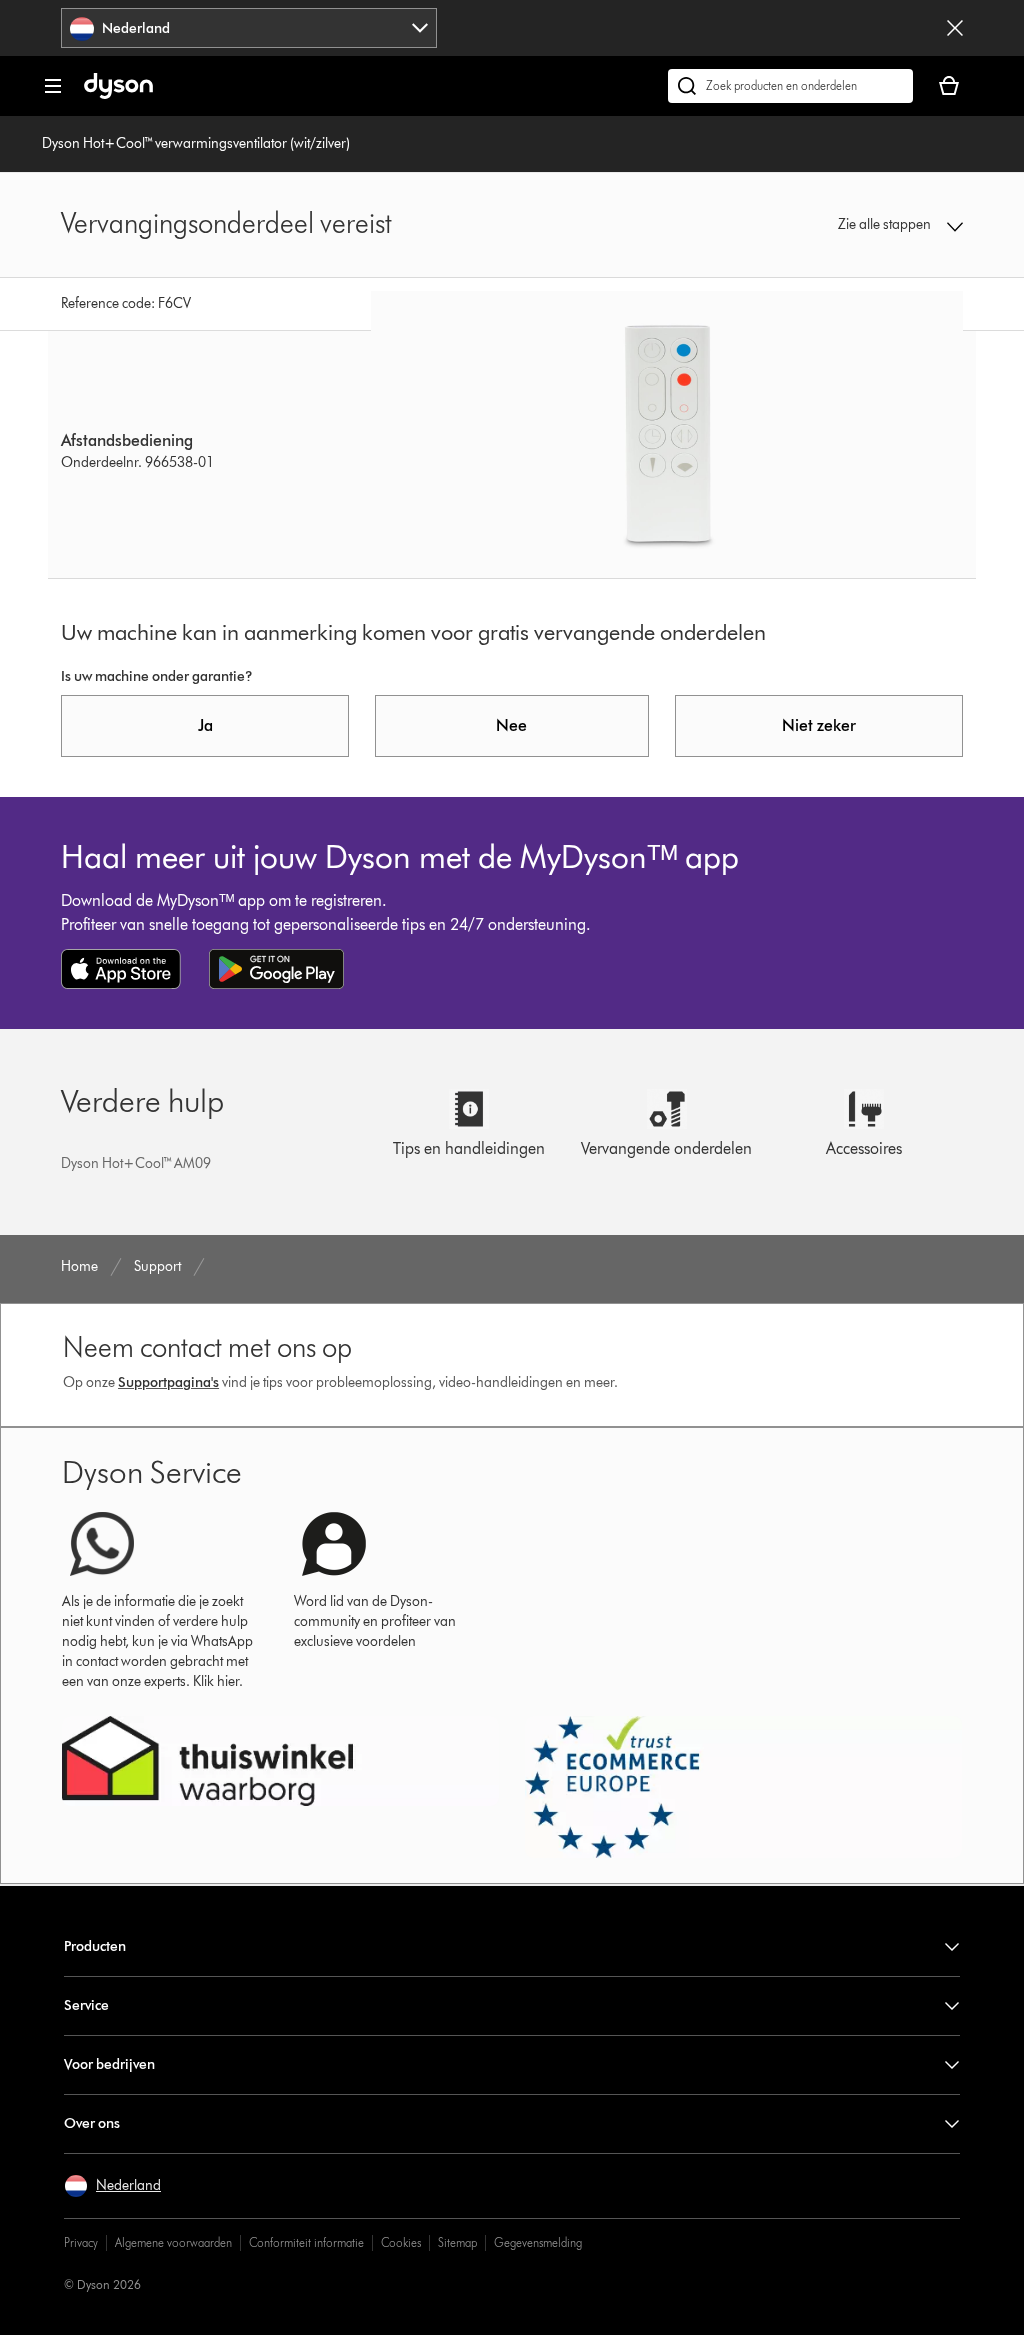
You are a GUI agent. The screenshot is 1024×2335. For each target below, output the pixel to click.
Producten (95, 1946)
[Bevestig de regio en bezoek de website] (955, 28)
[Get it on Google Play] (276, 969)
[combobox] (249, 28)
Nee (511, 725)
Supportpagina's (168, 1382)
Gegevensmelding (538, 2242)
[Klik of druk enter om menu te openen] (53, 86)
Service (86, 2005)
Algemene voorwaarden (173, 2242)
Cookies (401, 2242)
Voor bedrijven (109, 2064)
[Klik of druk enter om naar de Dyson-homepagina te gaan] (118, 94)
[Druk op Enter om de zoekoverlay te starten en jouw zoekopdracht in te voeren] (790, 86)
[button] (881, 225)
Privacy (81, 2242)
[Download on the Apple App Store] (121, 969)
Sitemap (457, 2242)
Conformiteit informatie (306, 2242)
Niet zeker (819, 725)
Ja (205, 725)
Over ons (92, 2123)
